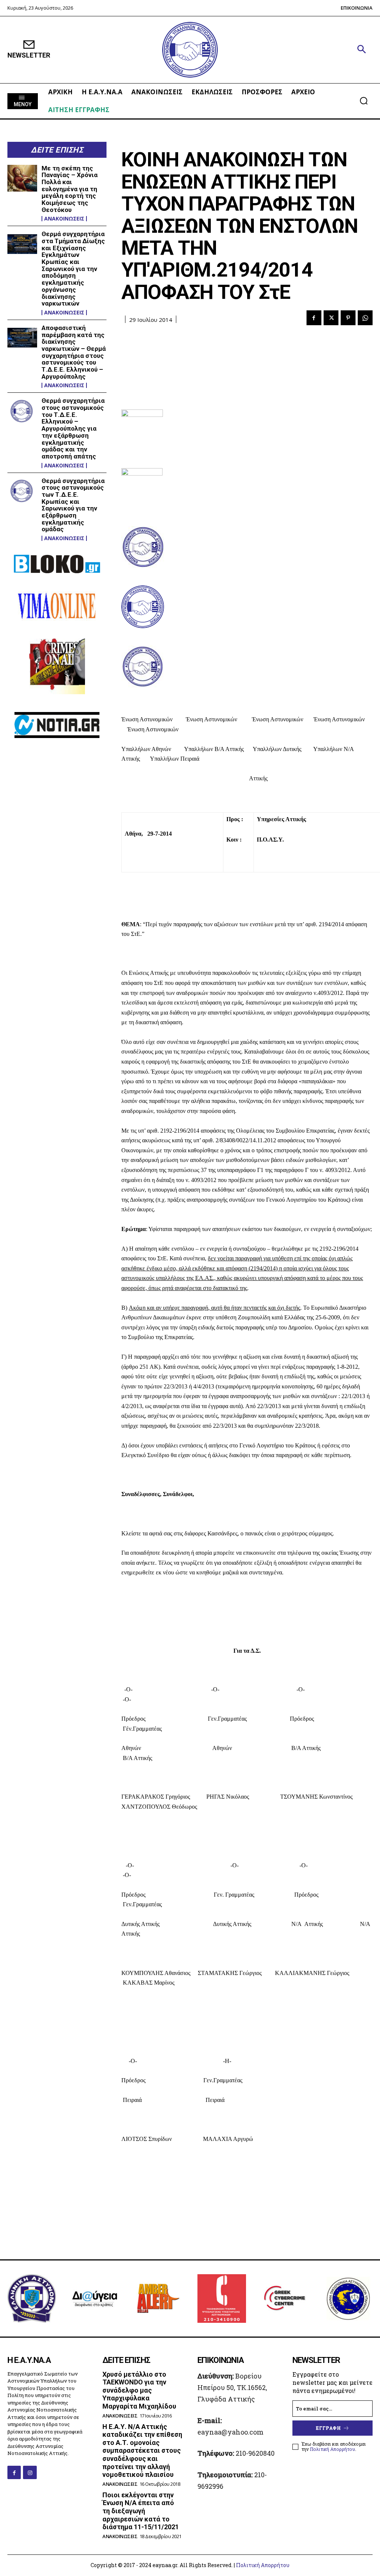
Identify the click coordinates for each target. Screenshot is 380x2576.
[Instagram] (30, 2472)
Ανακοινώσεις (64, 219)
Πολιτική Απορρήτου (332, 2449)
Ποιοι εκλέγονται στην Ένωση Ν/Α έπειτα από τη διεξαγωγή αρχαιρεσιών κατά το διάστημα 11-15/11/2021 (141, 2511)
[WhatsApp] (365, 318)
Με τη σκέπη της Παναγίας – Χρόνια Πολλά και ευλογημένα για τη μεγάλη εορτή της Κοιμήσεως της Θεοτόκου (70, 189)
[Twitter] (331, 318)
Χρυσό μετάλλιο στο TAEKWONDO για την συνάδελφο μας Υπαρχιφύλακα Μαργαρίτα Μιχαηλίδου (139, 2390)
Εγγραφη (328, 2428)
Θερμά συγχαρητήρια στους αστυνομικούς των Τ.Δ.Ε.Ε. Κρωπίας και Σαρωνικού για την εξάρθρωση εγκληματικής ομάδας (73, 505)
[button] (361, 50)
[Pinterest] (348, 318)
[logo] (190, 50)
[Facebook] (314, 318)
